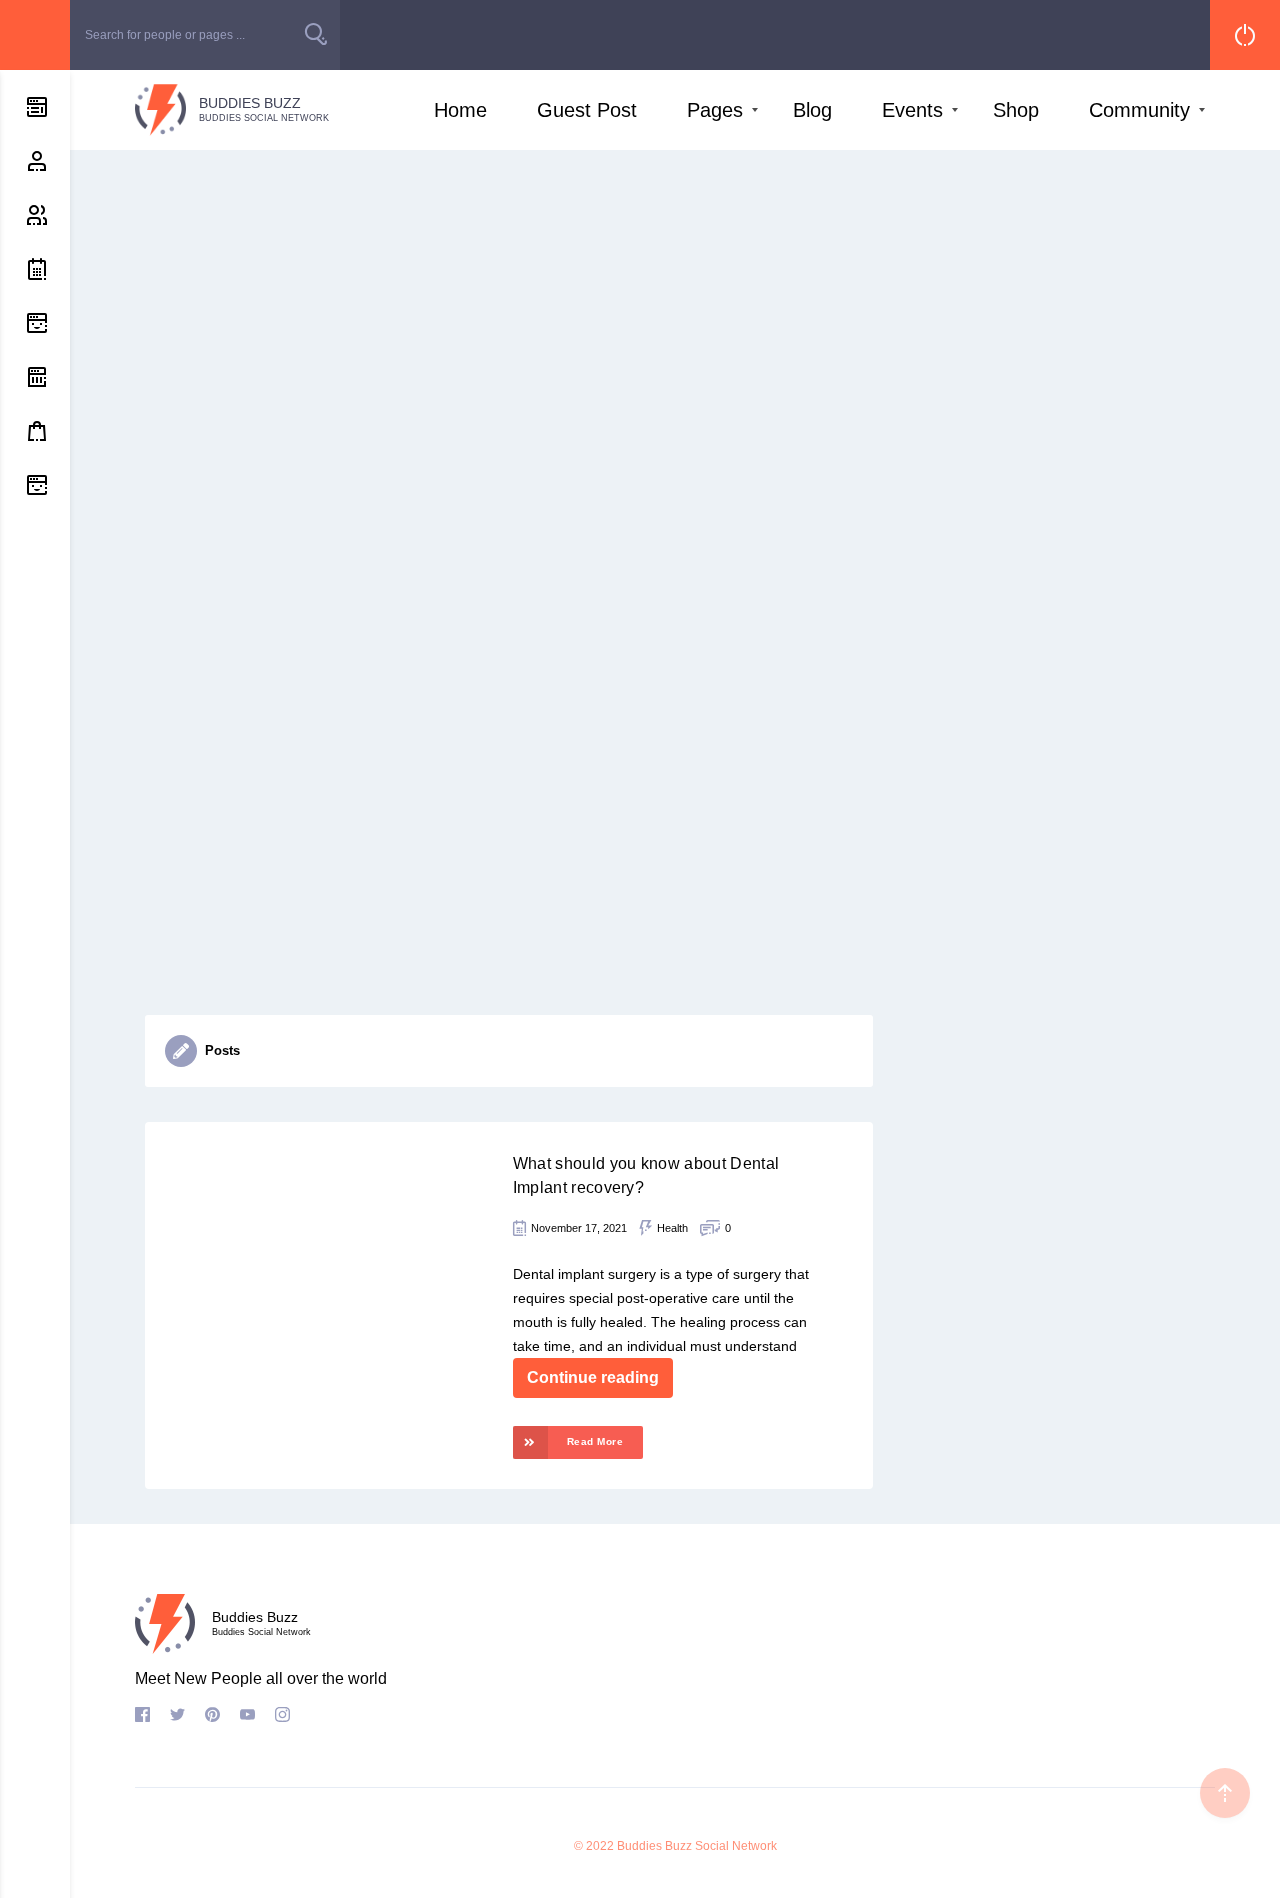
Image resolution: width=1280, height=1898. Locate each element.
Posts (222, 1050)
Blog (812, 110)
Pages (715, 110)
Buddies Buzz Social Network (697, 1846)
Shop (1016, 110)
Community (1139, 110)
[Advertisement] (675, 300)
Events (912, 110)
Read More (595, 1441)
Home (460, 110)
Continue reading (593, 1377)
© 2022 (594, 1846)
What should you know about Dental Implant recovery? (646, 1175)
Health (672, 1228)
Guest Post (587, 110)
